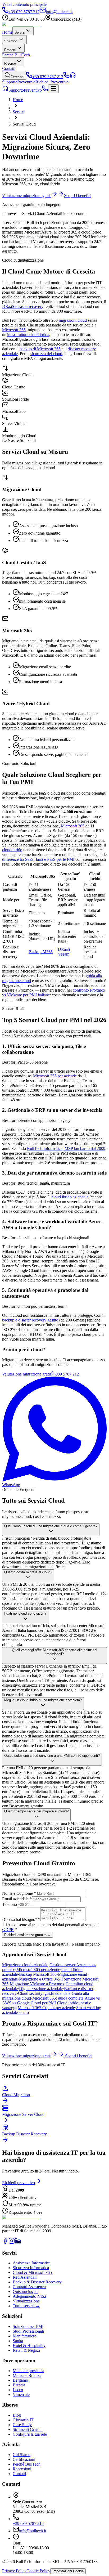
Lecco (18, 2390)
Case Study (22, 2425)
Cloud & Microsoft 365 (32, 2272)
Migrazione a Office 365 (40, 1979)
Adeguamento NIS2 (29, 2296)
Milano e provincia (28, 2371)
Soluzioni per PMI (28, 2326)
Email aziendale (17, 1899)
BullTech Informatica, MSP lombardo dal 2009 (66, 1148)
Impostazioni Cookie (68, 2571)
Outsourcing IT (26, 2291)
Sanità (18, 2341)
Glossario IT (23, 2420)
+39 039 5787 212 (28, 2523)
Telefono (10, 1904)
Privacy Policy (14, 2571)
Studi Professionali (28, 2331)
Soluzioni (11, 41)
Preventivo (33, 90)
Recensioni (22, 2469)
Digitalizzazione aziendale (41, 1989)
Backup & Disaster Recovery (37, 2282)
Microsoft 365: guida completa (58, 1998)
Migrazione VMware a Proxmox (37, 1984)
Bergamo (20, 2380)
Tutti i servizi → (26, 2306)
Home (7, 32)
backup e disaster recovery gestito (30, 1320)
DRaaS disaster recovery (23, 306)
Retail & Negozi (26, 2350)
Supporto (16, 90)
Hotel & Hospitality (29, 2346)
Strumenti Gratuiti (28, 2429)
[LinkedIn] (18, 2243)
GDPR (8, 1930)
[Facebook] (5, 2243)
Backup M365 (41, 952)
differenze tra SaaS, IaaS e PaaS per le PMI (38, 859)
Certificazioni (24, 2459)
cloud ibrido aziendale (70, 1197)
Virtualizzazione (26, 2301)
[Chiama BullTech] (66, 77)
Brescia (19, 2385)
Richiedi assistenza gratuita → (28, 1935)
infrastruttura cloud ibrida (28, 335)
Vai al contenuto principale (24, 4)
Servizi (20, 32)
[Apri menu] (53, 89)
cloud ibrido (12, 850)
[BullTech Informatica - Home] (22, 2217)
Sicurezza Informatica (31, 2268)
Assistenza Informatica (32, 2263)
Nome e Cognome (19, 1893)
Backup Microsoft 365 (38, 1974)
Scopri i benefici (78, 196)
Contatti (9, 68)
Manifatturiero (25, 2336)
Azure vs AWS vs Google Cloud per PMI (51, 2001)
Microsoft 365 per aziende (55, 1076)
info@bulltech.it (33, 2531)
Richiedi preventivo (19, 2183)
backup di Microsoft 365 (40, 349)
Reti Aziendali (25, 2277)
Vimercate (21, 2394)
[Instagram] (12, 2243)
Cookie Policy (38, 2571)
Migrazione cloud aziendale (25, 1965)
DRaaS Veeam (64, 952)
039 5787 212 (67, 1374)
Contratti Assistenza (29, 2287)
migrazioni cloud (73, 320)
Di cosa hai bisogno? (21, 1919)
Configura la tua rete (30, 2434)
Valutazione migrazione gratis (27, 196)
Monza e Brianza (27, 2375)
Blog (17, 2415)
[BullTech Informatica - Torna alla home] (22, 24)
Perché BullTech (16, 55)
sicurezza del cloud (46, 354)
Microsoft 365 (14, 330)
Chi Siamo (22, 2455)
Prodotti (10, 50)
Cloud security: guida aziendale (44, 1993)
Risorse (10, 63)
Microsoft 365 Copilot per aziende (46, 2008)
